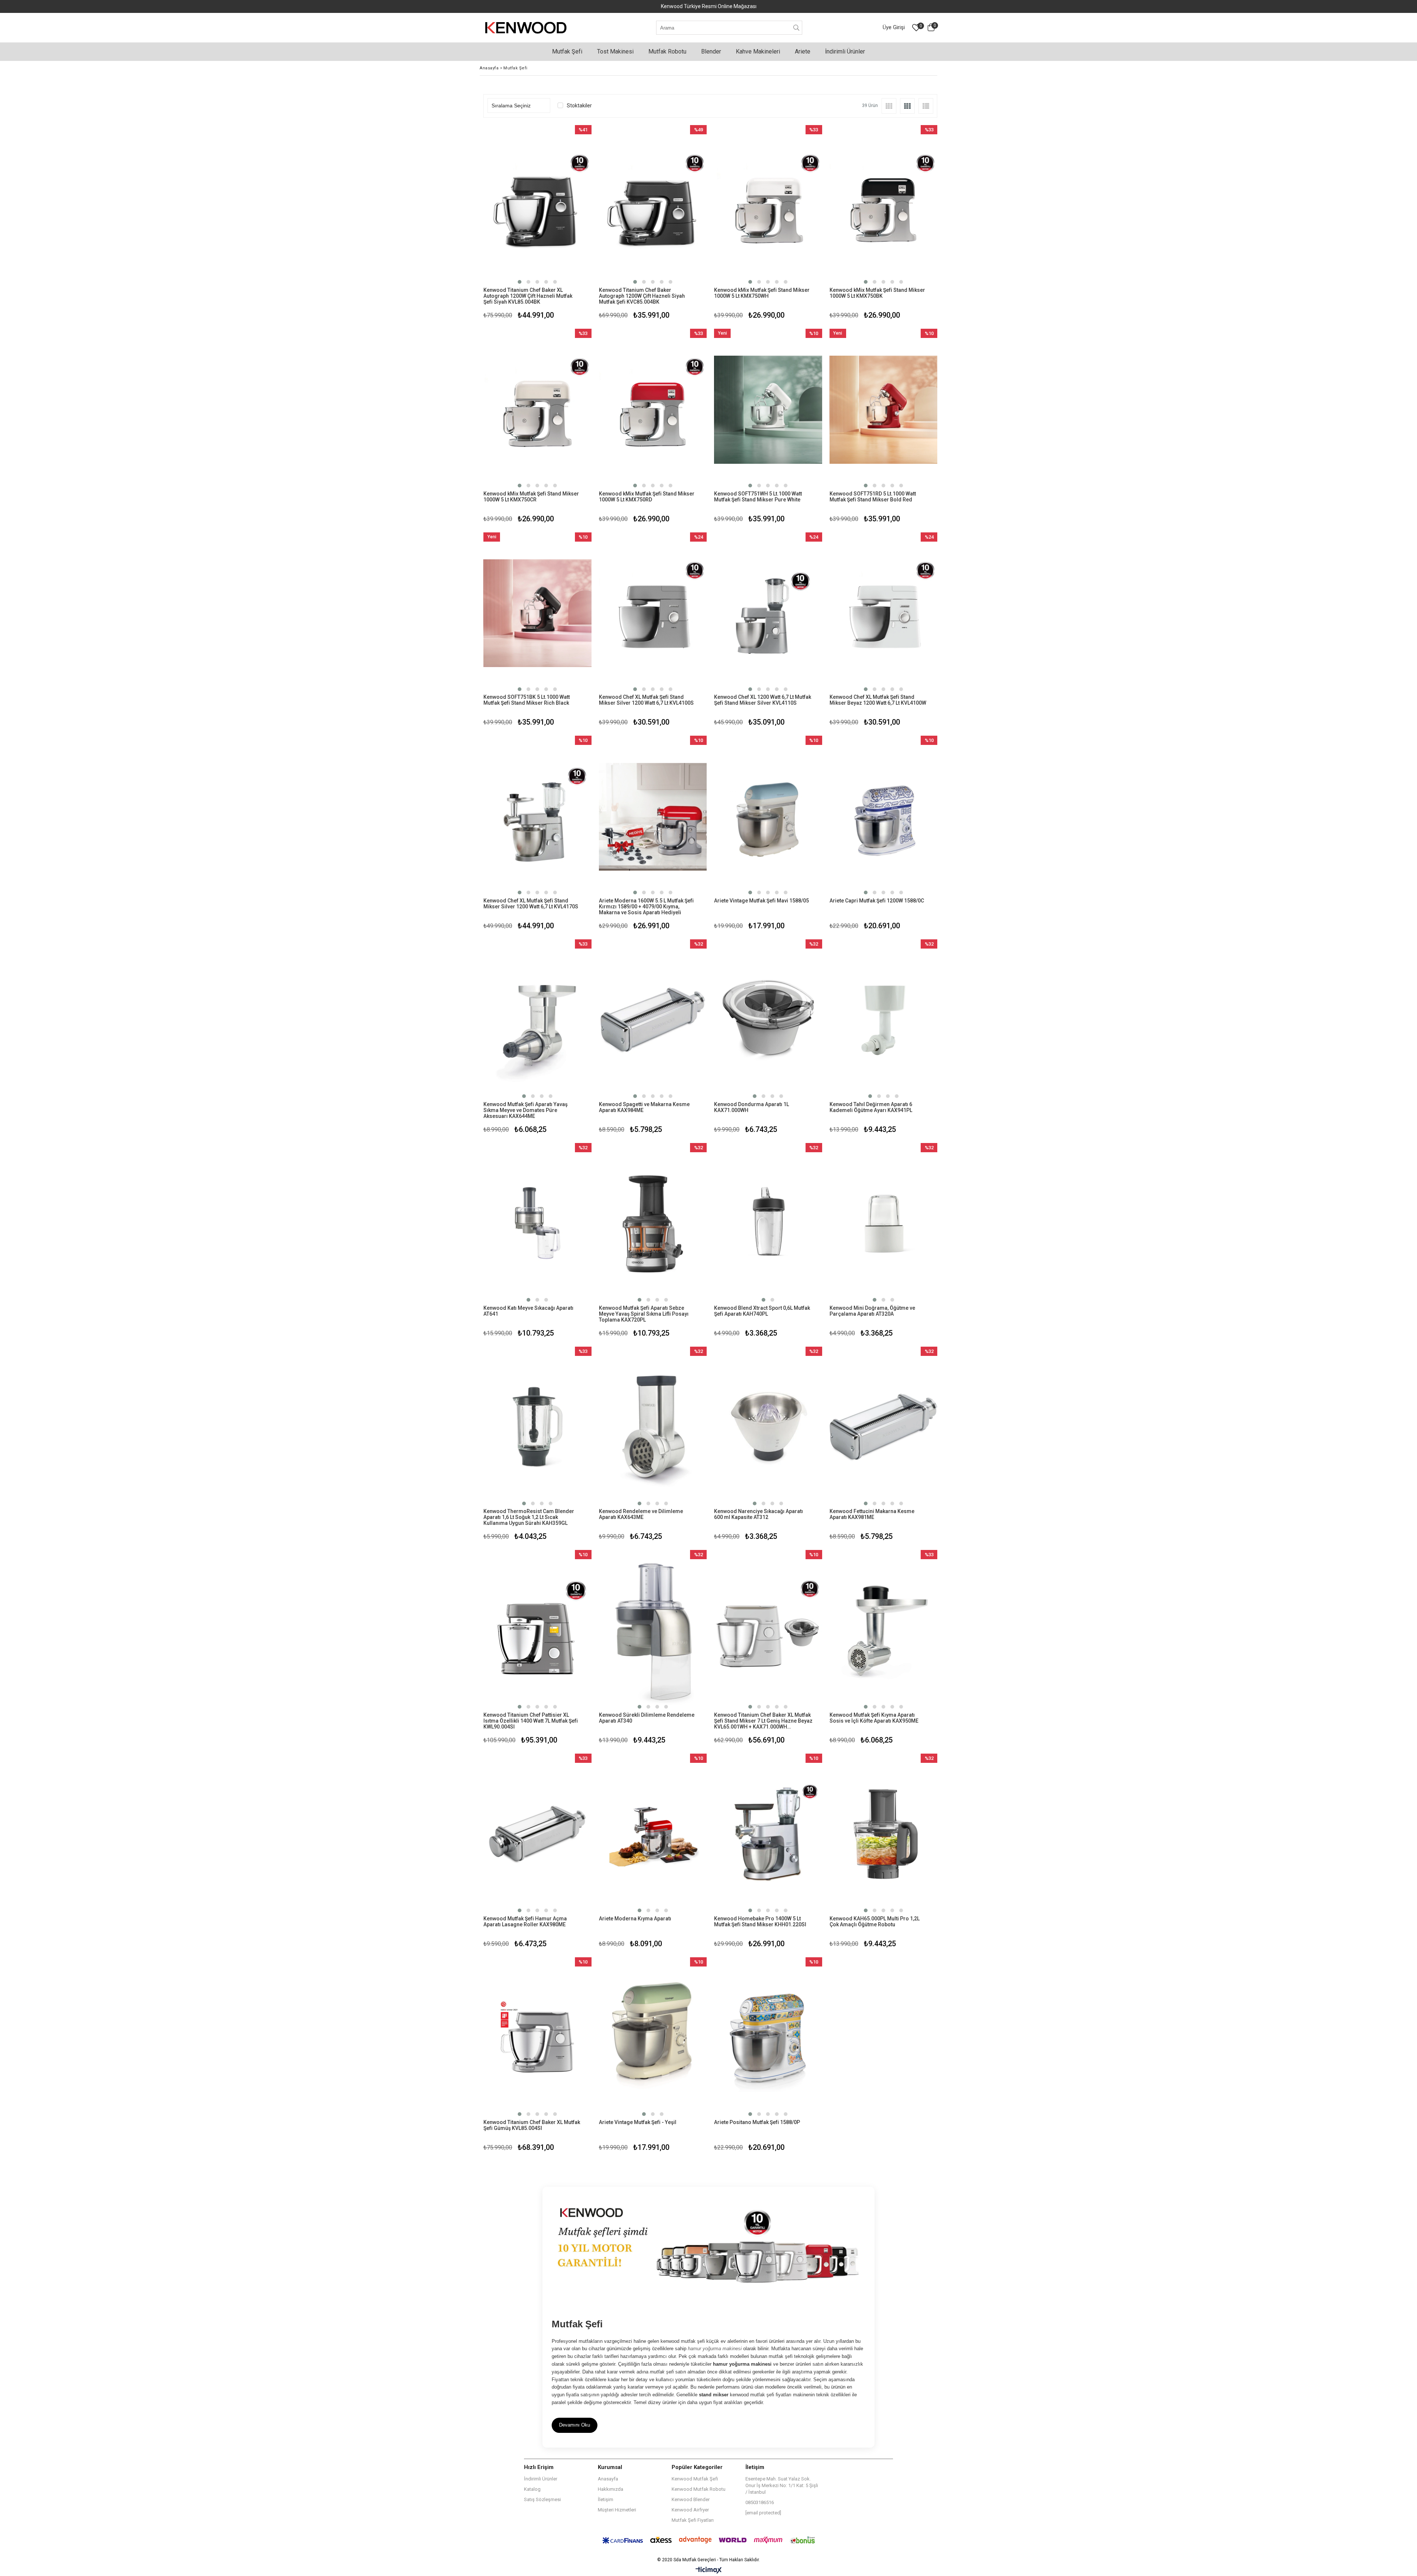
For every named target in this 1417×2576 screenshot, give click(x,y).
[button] (520, 282)
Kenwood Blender (691, 2499)
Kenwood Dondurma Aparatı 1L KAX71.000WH (751, 1107)
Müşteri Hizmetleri (617, 2510)
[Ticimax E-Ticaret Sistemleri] (709, 2570)
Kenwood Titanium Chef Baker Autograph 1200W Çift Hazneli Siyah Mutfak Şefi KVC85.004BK (642, 296)
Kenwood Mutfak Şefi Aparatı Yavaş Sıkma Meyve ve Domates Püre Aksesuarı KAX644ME (525, 1110)
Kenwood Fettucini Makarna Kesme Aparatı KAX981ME (872, 1514)
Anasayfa (608, 2479)
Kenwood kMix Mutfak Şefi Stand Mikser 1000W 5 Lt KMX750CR (531, 497)
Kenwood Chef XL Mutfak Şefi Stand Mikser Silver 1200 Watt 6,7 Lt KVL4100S (646, 700)
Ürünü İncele (563, 223)
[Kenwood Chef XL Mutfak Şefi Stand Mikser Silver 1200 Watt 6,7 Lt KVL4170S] (537, 817)
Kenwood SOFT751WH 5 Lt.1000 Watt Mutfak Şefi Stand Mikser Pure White (758, 497)
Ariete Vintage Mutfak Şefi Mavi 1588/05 (761, 901)
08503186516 (760, 2502)
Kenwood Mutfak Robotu (699, 2489)
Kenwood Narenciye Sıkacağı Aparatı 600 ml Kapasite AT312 (759, 1514)
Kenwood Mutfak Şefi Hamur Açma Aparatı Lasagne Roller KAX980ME (525, 1921)
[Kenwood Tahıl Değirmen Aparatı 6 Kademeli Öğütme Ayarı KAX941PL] (884, 1020)
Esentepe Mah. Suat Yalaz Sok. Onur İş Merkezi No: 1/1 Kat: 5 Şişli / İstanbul (782, 2485)
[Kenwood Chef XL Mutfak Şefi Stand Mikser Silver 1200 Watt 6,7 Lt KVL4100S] (653, 613)
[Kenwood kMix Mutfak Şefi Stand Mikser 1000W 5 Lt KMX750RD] (653, 410)
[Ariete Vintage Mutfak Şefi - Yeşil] (653, 2038)
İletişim (606, 2499)
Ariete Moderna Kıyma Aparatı (635, 1919)
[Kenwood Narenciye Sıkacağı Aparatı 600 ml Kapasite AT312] (768, 1428)
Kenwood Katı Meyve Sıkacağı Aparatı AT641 (528, 1311)
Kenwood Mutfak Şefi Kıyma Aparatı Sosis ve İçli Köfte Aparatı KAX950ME (874, 1718)
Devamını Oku (575, 2425)
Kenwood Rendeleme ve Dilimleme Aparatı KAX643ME (641, 1514)
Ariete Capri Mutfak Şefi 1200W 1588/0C (877, 901)
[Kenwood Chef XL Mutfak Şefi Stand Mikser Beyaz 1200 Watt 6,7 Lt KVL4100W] (884, 613)
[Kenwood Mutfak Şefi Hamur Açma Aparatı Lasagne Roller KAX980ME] (537, 1835)
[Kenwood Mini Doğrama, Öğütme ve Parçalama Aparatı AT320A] (884, 1224)
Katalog (532, 2489)
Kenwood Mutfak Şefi (695, 2479)
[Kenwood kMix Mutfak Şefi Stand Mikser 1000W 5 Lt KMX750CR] (537, 410)
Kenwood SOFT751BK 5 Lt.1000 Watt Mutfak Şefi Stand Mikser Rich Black (527, 700)
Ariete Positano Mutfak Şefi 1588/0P (757, 2122)
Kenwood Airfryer (690, 2510)
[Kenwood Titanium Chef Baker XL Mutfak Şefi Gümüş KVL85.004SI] (537, 2038)
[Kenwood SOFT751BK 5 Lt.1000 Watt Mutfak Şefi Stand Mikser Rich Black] (537, 613)
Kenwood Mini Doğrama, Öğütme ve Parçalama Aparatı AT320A (872, 1311)
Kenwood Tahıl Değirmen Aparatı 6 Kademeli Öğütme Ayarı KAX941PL (871, 1107)
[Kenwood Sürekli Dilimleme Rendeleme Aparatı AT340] (653, 1631)
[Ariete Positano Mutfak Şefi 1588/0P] (768, 2038)
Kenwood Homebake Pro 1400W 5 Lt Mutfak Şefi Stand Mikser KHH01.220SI (760, 1921)
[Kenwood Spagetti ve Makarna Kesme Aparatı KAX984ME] (653, 1020)
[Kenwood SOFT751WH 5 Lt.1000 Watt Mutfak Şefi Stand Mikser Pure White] (768, 410)
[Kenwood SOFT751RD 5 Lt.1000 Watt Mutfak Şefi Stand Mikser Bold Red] (884, 410)
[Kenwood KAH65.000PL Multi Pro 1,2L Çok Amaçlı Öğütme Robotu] (884, 1835)
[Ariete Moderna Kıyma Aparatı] (653, 1835)
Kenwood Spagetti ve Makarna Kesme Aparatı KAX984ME (644, 1107)
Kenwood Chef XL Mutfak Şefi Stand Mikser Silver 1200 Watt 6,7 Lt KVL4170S (531, 904)
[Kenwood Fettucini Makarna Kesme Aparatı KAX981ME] (884, 1428)
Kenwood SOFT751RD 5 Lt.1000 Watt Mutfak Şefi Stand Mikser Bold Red (873, 497)
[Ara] (797, 28)
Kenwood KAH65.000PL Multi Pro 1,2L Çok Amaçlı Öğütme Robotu (875, 1921)
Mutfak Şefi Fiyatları (693, 2520)
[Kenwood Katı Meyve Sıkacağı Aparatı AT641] (537, 1224)
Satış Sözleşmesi (542, 2499)
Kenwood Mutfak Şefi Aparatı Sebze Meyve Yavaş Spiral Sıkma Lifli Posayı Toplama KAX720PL (644, 1314)
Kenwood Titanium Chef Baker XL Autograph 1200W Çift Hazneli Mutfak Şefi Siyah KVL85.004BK (528, 296)
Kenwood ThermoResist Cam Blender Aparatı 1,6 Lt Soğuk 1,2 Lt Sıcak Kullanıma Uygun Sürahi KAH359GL (529, 1517)
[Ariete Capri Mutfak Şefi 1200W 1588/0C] (884, 817)
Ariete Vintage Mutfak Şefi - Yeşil (638, 2122)
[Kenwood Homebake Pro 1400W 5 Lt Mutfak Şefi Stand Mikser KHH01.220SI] (768, 1835)
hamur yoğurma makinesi (715, 2349)
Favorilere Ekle (537, 1445)
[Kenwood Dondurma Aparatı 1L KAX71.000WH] (768, 1020)
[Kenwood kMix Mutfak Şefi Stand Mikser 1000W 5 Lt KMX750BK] (884, 206)
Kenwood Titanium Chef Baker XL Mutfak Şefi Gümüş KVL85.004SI (532, 2125)
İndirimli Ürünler (541, 2479)
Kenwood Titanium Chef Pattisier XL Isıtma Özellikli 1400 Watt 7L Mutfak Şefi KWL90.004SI (531, 1721)
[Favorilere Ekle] (537, 223)
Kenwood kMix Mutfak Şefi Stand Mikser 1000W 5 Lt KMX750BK (877, 293)
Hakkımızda (611, 2489)
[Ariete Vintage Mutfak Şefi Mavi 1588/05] (768, 817)
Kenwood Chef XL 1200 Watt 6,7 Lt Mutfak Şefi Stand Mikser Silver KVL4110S (763, 700)
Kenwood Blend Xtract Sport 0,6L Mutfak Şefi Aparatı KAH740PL (762, 1311)
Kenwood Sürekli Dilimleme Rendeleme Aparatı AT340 (647, 1718)
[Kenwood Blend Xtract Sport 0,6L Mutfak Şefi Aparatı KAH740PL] (768, 1224)
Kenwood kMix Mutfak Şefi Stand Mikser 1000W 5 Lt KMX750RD (647, 497)
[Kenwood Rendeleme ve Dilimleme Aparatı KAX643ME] (653, 1428)
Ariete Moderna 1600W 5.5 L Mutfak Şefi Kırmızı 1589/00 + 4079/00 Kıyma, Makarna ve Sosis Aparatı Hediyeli (646, 907)
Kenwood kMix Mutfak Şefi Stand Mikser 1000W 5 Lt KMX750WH (762, 293)
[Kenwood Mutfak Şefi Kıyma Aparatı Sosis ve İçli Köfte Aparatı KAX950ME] (884, 1631)
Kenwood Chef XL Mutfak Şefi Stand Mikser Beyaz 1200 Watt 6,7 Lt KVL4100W (878, 700)
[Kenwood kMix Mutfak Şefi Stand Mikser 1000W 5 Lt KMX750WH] (768, 206)
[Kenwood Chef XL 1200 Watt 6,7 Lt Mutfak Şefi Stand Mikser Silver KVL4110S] (768, 613)
